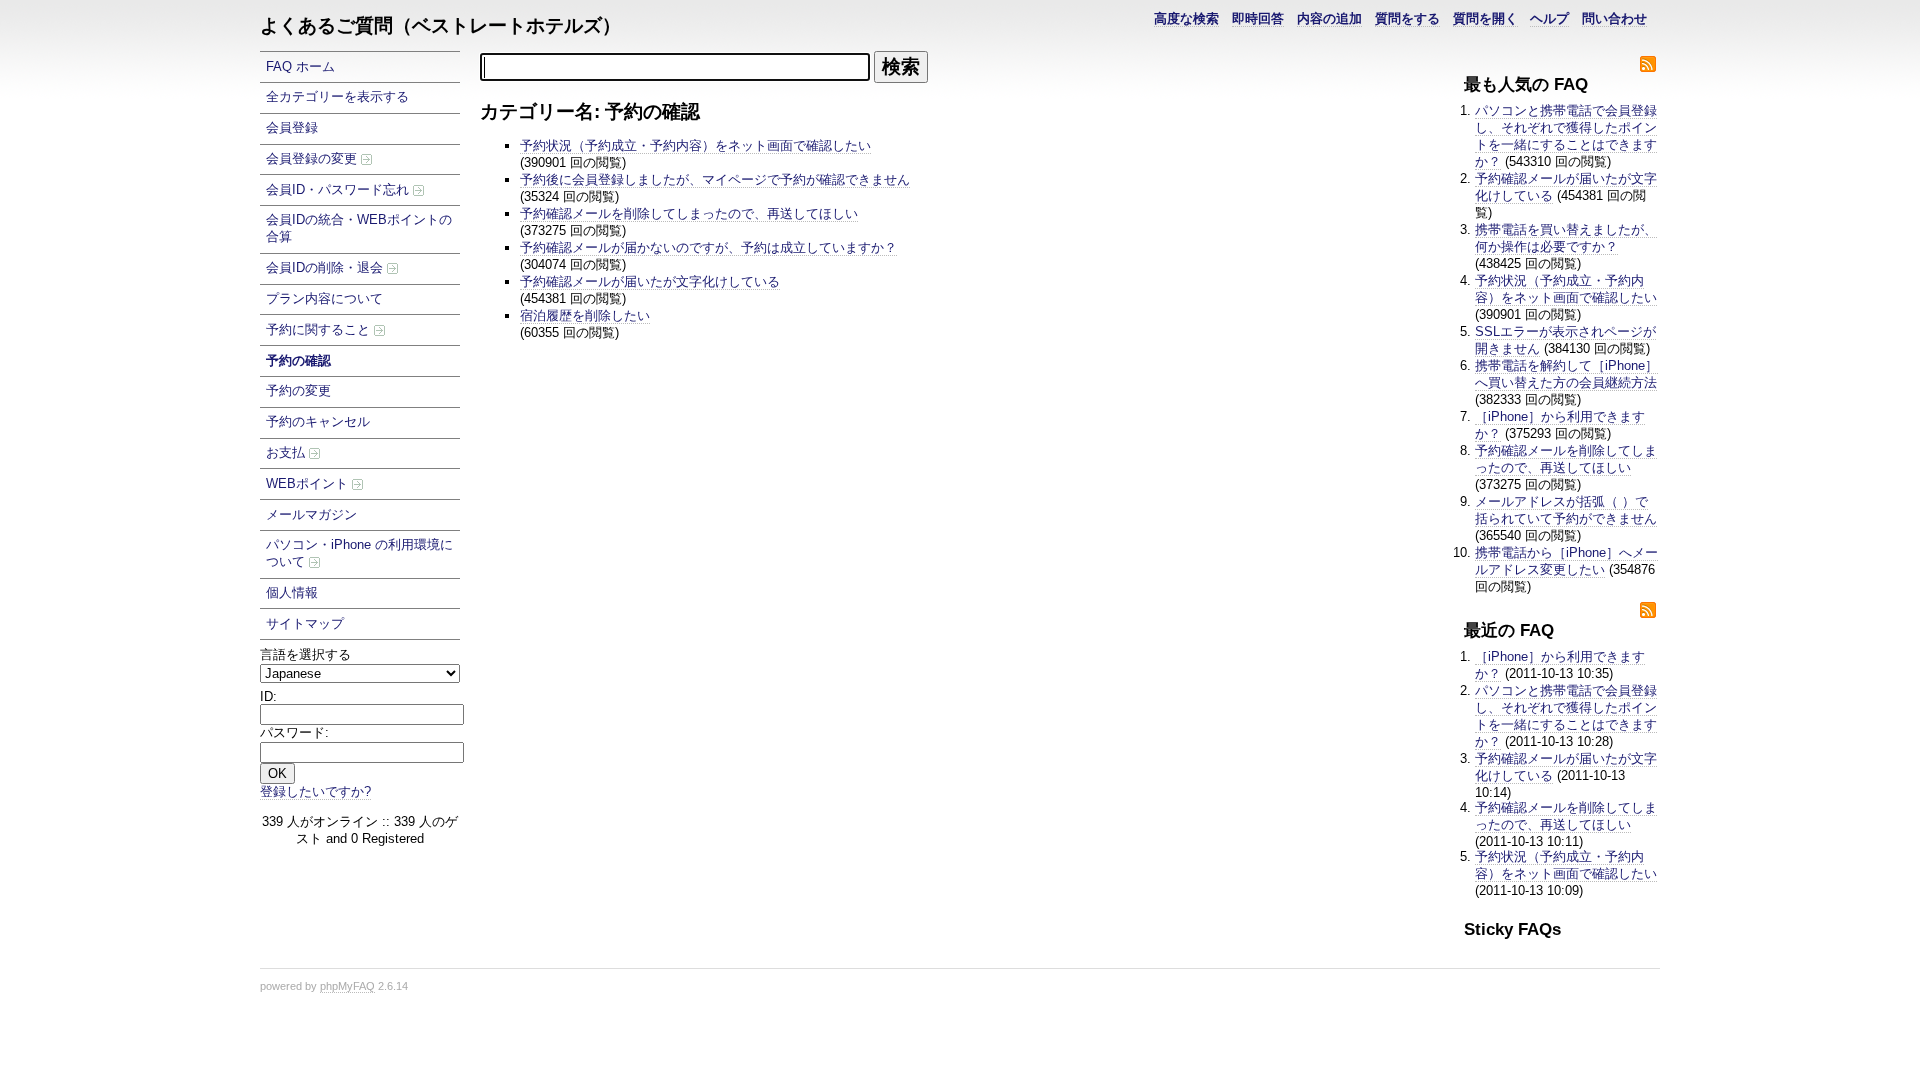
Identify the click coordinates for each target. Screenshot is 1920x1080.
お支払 (287, 452)
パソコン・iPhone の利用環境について (359, 553)
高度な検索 (1186, 18)
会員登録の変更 (313, 158)
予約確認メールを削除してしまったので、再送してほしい (1566, 459)
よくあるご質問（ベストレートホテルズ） (440, 25)
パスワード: (294, 732)
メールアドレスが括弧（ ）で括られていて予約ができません (1566, 510)
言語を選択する (305, 654)
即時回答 (1258, 18)
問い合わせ (1614, 18)
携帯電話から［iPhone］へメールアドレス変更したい (1566, 561)
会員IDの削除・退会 (326, 267)
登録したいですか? (315, 791)
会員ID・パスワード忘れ (339, 189)
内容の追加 (1329, 18)
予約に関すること (320, 329)
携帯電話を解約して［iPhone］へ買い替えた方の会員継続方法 (1566, 374)
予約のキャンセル (318, 421)
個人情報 (292, 592)
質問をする (1407, 18)
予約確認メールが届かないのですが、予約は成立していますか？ (708, 247)
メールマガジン (311, 514)
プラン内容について (324, 298)
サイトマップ (305, 623)
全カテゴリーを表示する (337, 96)
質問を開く (1485, 18)
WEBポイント (309, 483)
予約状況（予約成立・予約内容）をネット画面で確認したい (1566, 289)
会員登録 (292, 127)
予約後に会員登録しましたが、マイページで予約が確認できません (715, 179)
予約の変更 (298, 390)
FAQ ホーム (300, 66)
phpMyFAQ (347, 986)
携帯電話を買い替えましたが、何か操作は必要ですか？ (1566, 238)
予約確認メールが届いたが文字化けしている (650, 281)
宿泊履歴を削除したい (585, 315)
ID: (268, 696)
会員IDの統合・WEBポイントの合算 (359, 228)
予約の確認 (298, 360)
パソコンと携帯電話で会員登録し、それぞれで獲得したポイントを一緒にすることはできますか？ (1566, 136)
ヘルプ (1549, 18)
